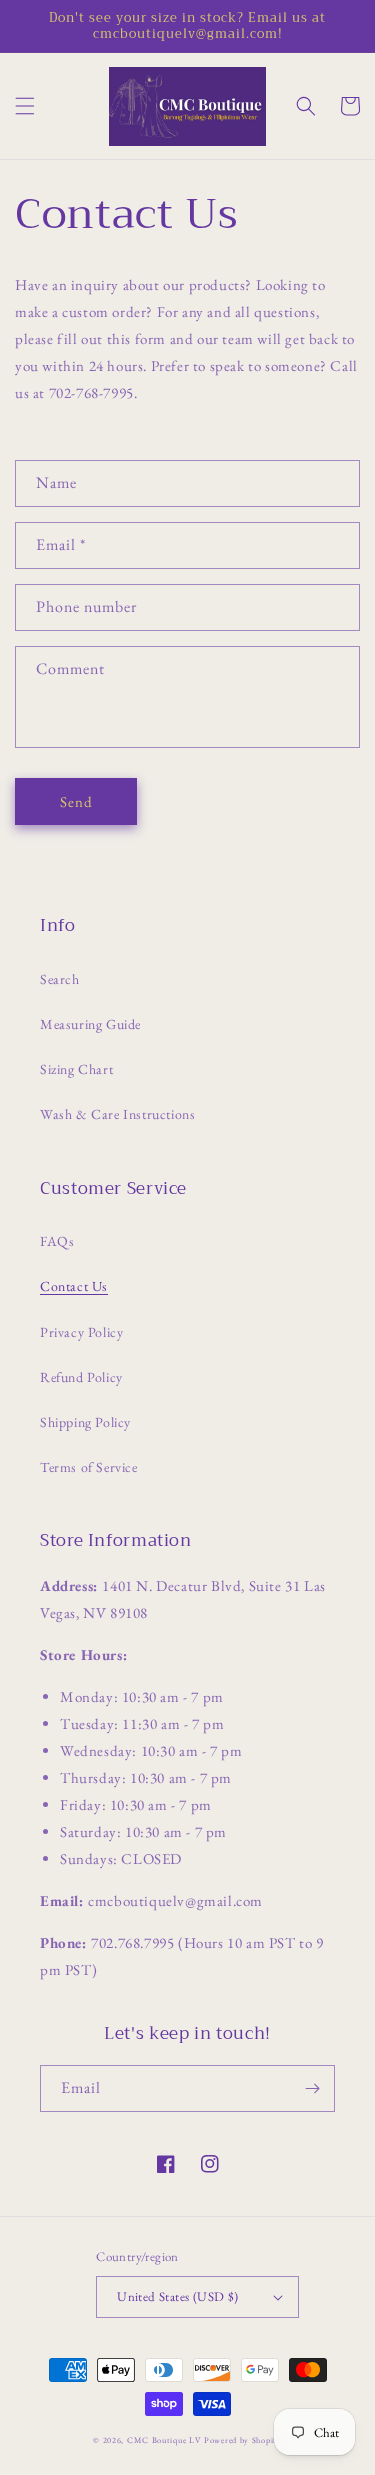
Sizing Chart (76, 1069)
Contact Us (74, 1286)
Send (76, 801)
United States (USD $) (177, 2296)
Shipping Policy (85, 1422)
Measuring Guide (90, 1024)
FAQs (57, 1241)
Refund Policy (81, 1377)
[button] (25, 106)
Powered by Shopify (243, 2440)
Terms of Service (89, 1467)
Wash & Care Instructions (117, 1114)
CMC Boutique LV (164, 2440)
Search (60, 979)
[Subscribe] (312, 2088)
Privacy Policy (81, 1332)
